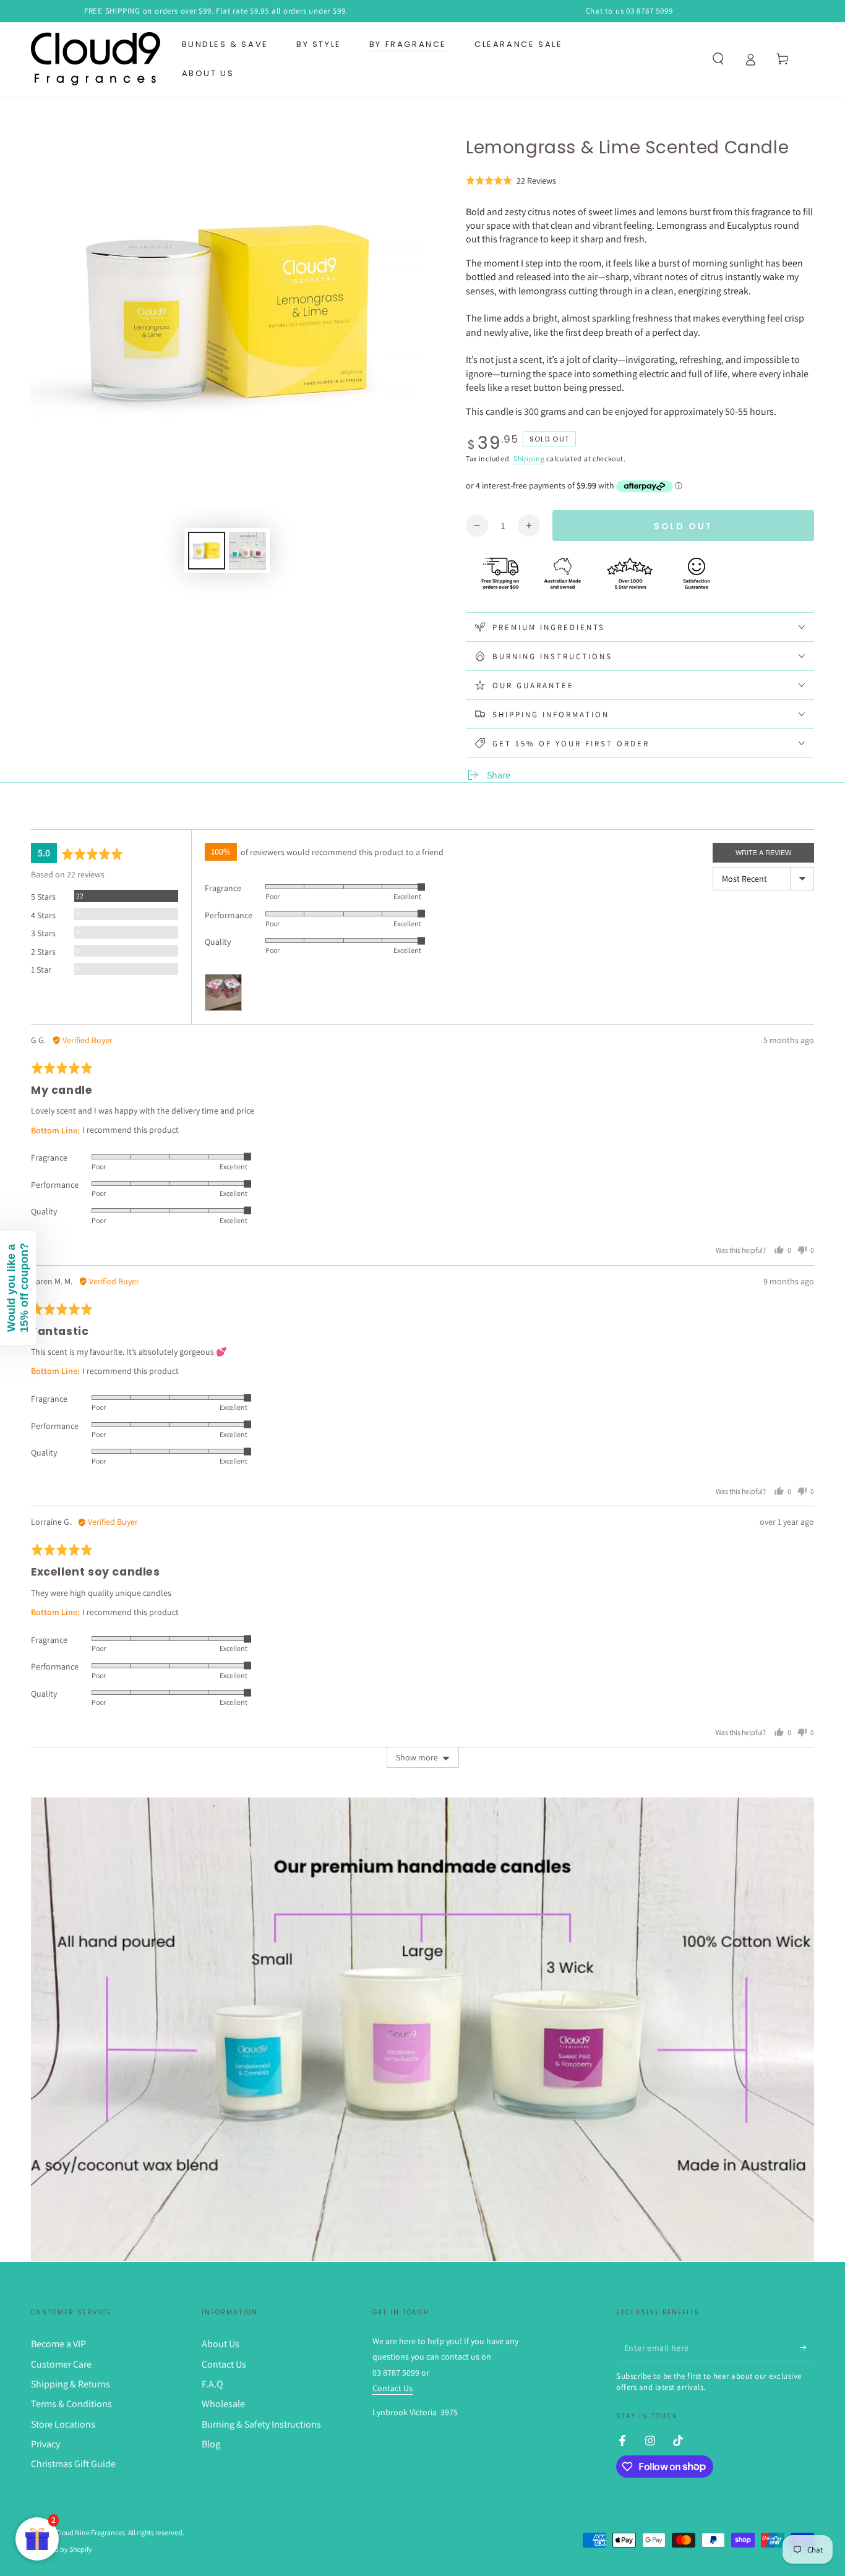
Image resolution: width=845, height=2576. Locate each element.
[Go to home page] (96, 59)
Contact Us (224, 2364)
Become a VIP (58, 2344)
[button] (718, 59)
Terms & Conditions (71, 2404)
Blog (211, 2444)
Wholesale (223, 2404)
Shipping (529, 458)
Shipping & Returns (71, 2384)
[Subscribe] (807, 2347)
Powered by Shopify (62, 2549)
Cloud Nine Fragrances (90, 2532)
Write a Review (763, 852)
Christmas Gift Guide (73, 2464)
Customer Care (61, 2364)
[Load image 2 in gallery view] (247, 551)
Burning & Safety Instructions (261, 2424)
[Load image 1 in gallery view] (207, 551)
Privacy (45, 2444)
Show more (417, 1757)
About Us (221, 2344)
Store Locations (63, 2424)
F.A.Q (212, 2384)
